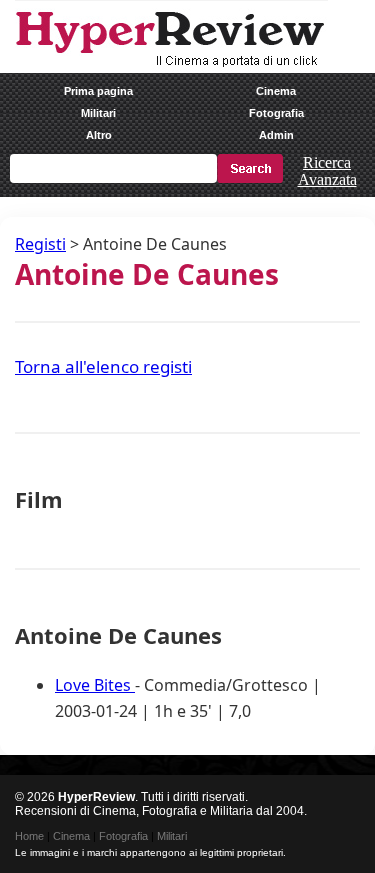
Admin (276, 135)
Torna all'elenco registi (103, 366)
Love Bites (95, 685)
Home (29, 836)
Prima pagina (98, 91)
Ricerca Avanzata (327, 171)
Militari (98, 113)
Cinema (276, 91)
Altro (99, 135)
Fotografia (276, 113)
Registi (40, 244)
